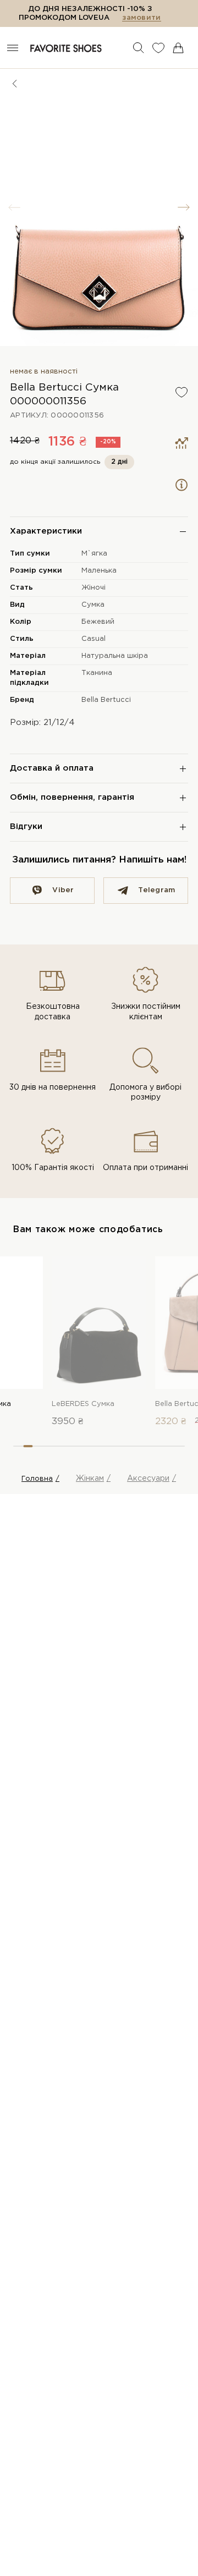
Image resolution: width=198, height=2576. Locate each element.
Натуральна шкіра (115, 656)
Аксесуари (148, 1479)
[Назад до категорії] (15, 84)
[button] (184, 207)
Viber (63, 890)
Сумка (93, 605)
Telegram (156, 890)
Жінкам (90, 1479)
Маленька (99, 571)
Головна (37, 1479)
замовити (141, 18)
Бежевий (98, 622)
